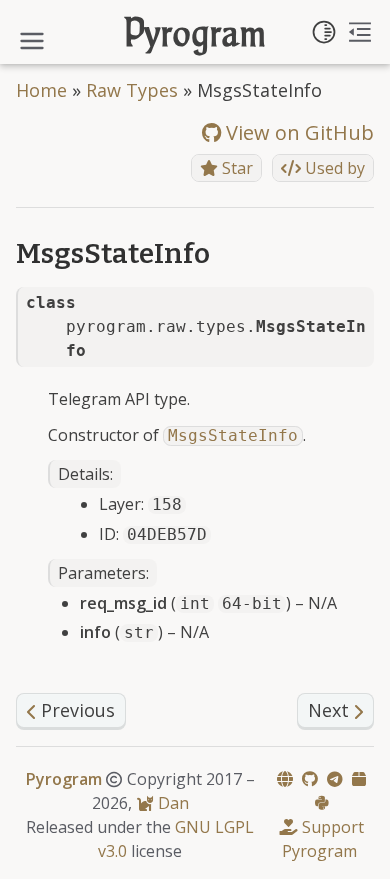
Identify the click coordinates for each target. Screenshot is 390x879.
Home (41, 90)
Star (235, 168)
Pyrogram (195, 36)
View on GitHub (297, 132)
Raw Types (132, 90)
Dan (171, 803)
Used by (333, 168)
